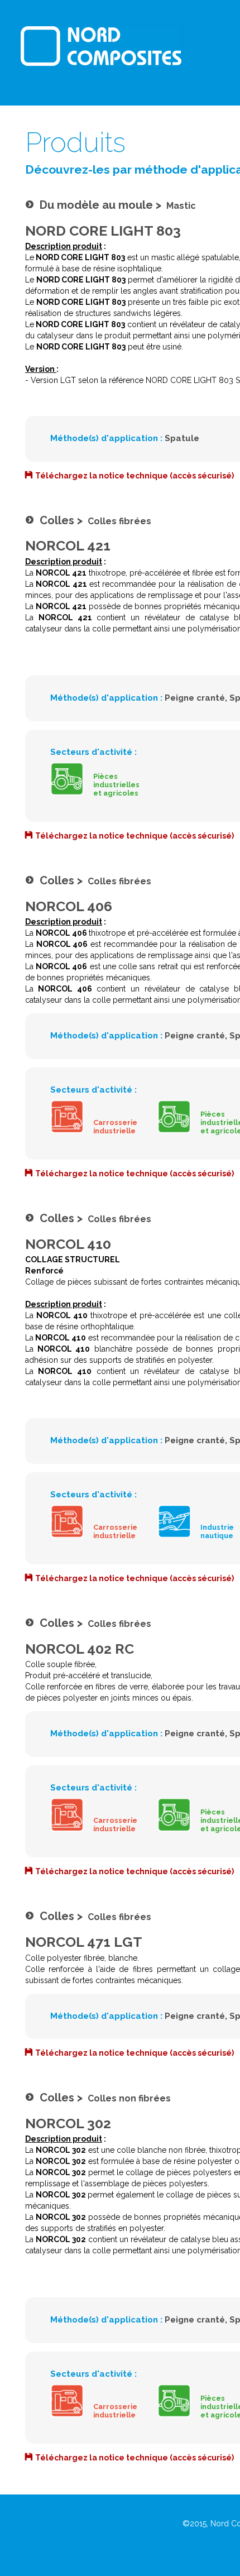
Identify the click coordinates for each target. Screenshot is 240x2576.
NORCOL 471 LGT (84, 1942)
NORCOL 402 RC (80, 1649)
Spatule (182, 438)
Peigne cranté (195, 698)
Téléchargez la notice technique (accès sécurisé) (135, 476)
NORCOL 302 (68, 2123)
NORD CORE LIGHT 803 (103, 231)
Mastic (181, 206)
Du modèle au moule (96, 205)
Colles (57, 520)
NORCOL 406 (69, 906)
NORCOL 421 (68, 545)
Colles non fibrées (129, 2098)
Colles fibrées (119, 521)
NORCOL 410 (68, 1244)
